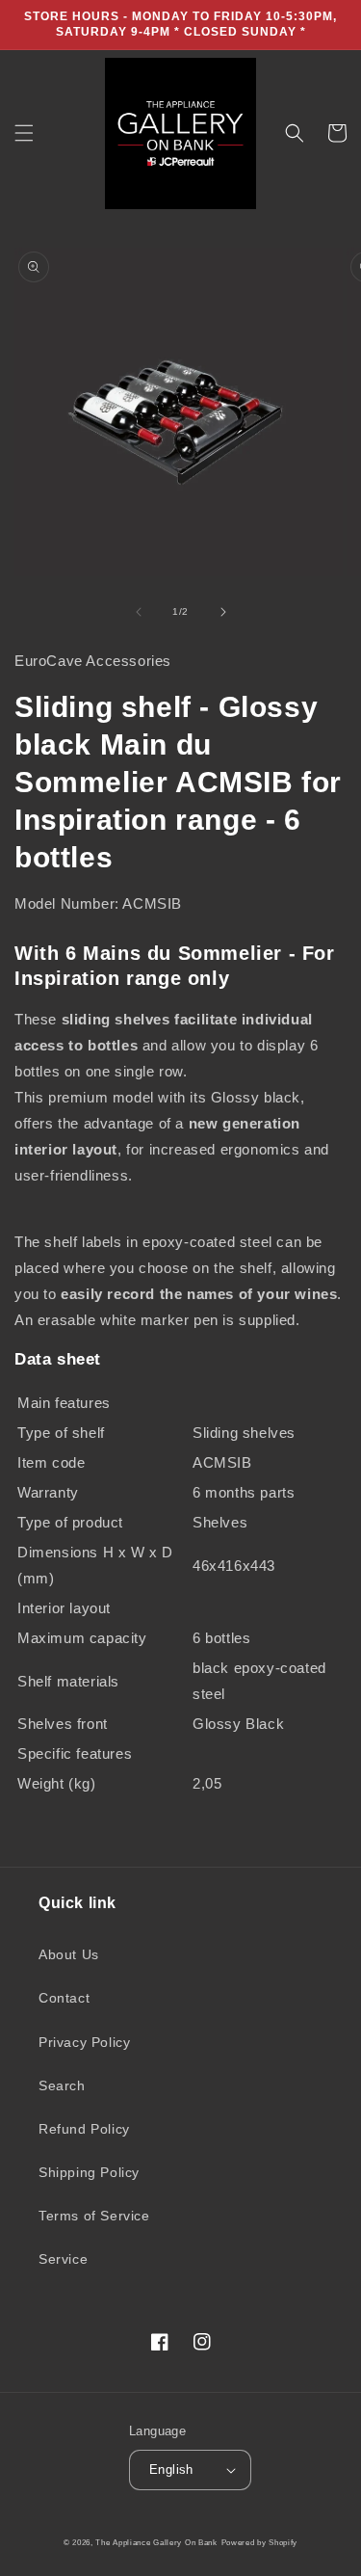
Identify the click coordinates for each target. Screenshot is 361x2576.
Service (63, 2259)
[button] (24, 133)
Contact (64, 1998)
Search (62, 2085)
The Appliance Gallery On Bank (156, 2542)
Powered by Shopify (260, 2542)
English (171, 2470)
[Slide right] (223, 612)
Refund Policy (84, 2129)
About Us (69, 1954)
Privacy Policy (84, 2042)
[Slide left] (139, 612)
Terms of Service (94, 2216)
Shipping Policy (89, 2172)
